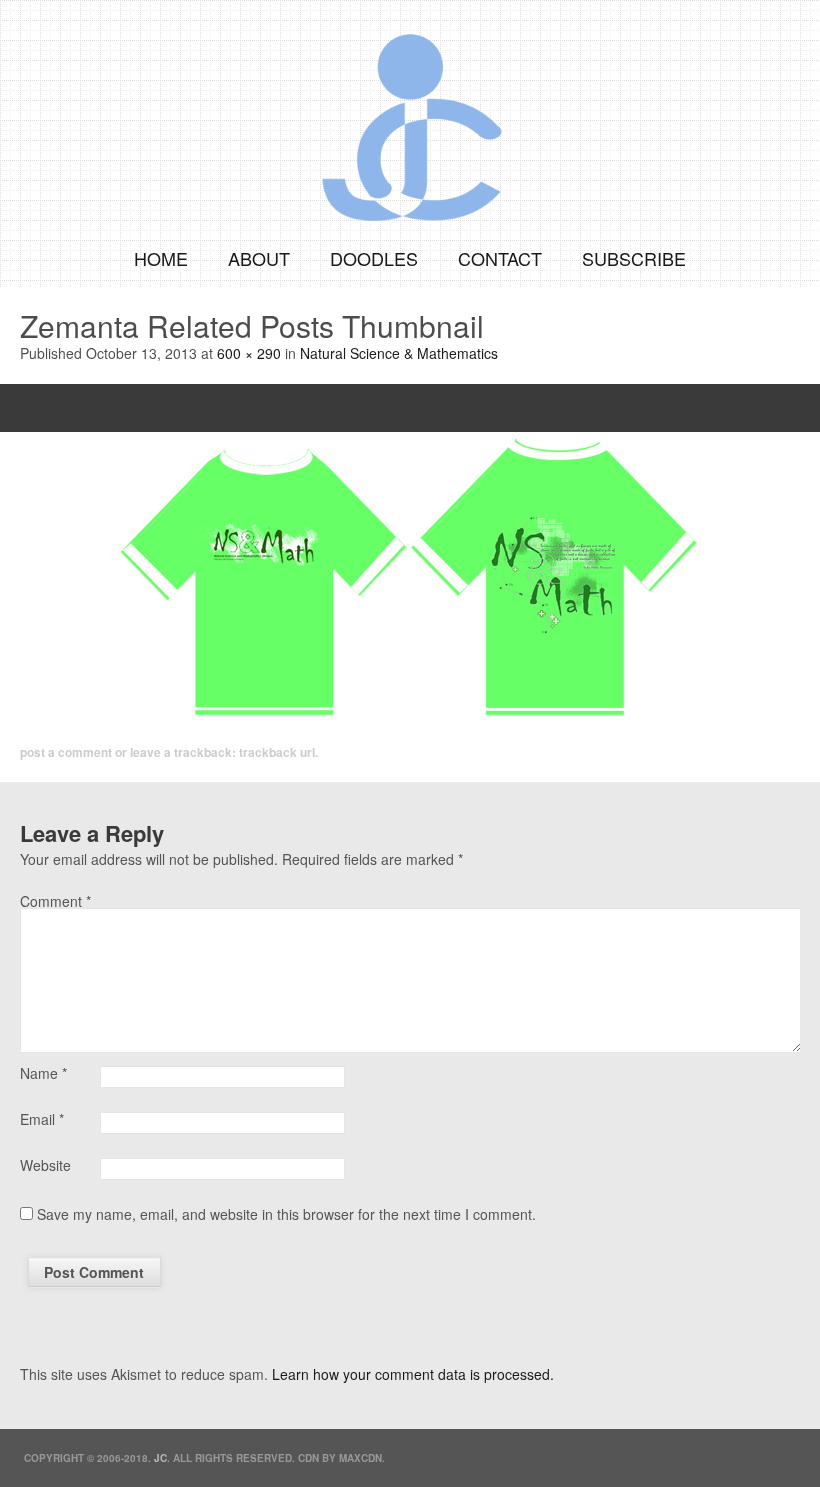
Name (43, 1073)
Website (45, 1165)
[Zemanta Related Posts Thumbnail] (410, 577)
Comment (55, 901)
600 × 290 (249, 353)
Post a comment (66, 752)
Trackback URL (277, 752)
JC (160, 1458)
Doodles (374, 258)
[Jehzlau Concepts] (410, 114)
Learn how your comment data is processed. (413, 1374)
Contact (500, 258)
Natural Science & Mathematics (399, 353)
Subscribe (634, 258)
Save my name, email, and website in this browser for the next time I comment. (286, 1214)
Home (161, 258)
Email (42, 1119)
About (259, 258)
